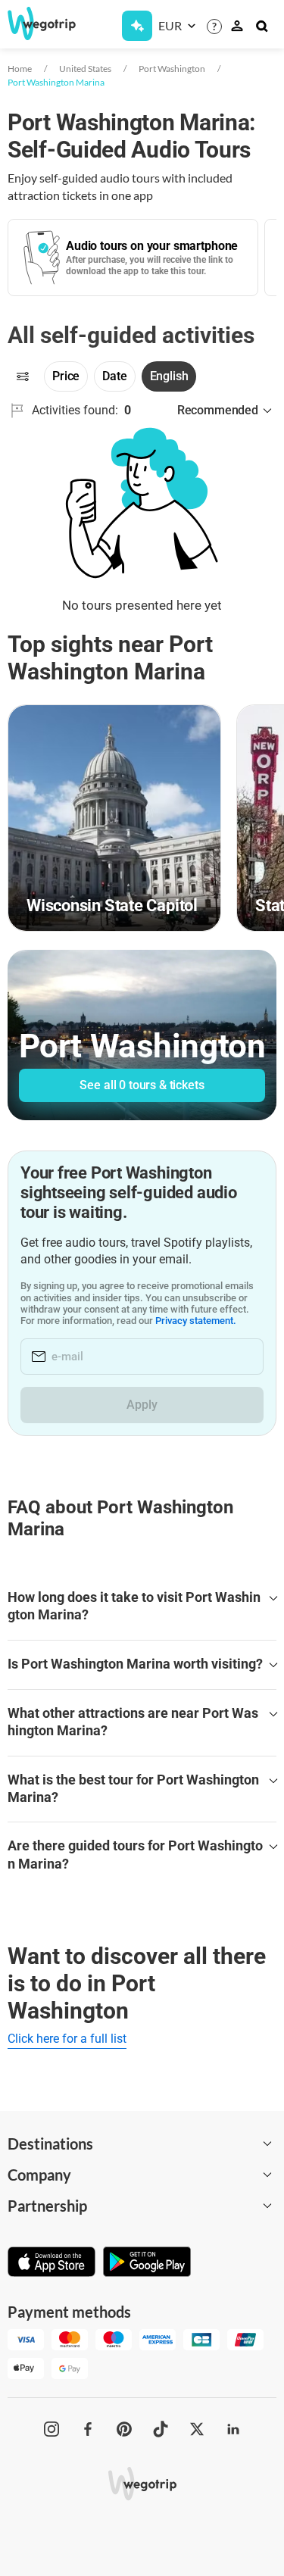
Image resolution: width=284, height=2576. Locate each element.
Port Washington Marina (56, 82)
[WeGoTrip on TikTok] (161, 2429)
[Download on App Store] (51, 2263)
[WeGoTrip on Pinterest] (124, 2429)
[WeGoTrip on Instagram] (51, 2429)
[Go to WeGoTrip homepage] (35, 23)
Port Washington (172, 69)
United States (85, 69)
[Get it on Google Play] (147, 2263)
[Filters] (23, 376)
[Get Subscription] (137, 26)
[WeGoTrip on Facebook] (88, 2429)
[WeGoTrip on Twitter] (197, 2429)
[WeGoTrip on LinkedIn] (233, 2429)
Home (20, 69)
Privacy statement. (196, 1321)
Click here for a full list (67, 2039)
